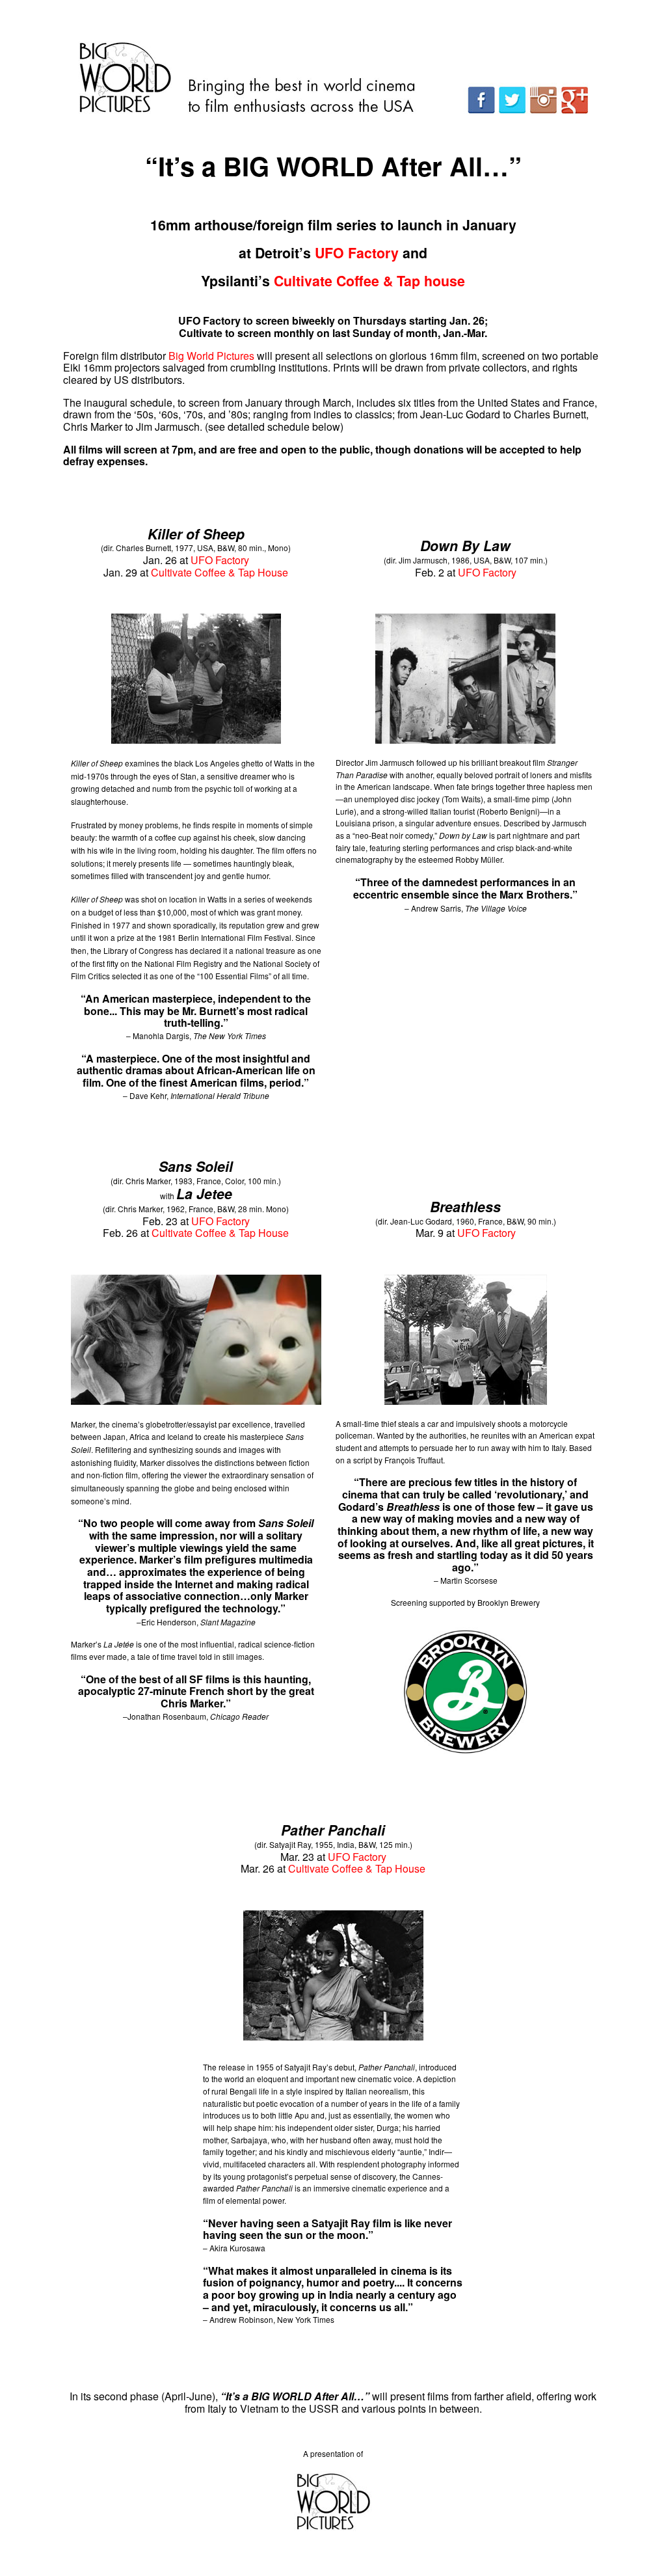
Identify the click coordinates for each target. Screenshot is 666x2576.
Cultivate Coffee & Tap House (220, 572)
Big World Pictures (211, 356)
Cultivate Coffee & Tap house (369, 281)
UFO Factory (220, 560)
